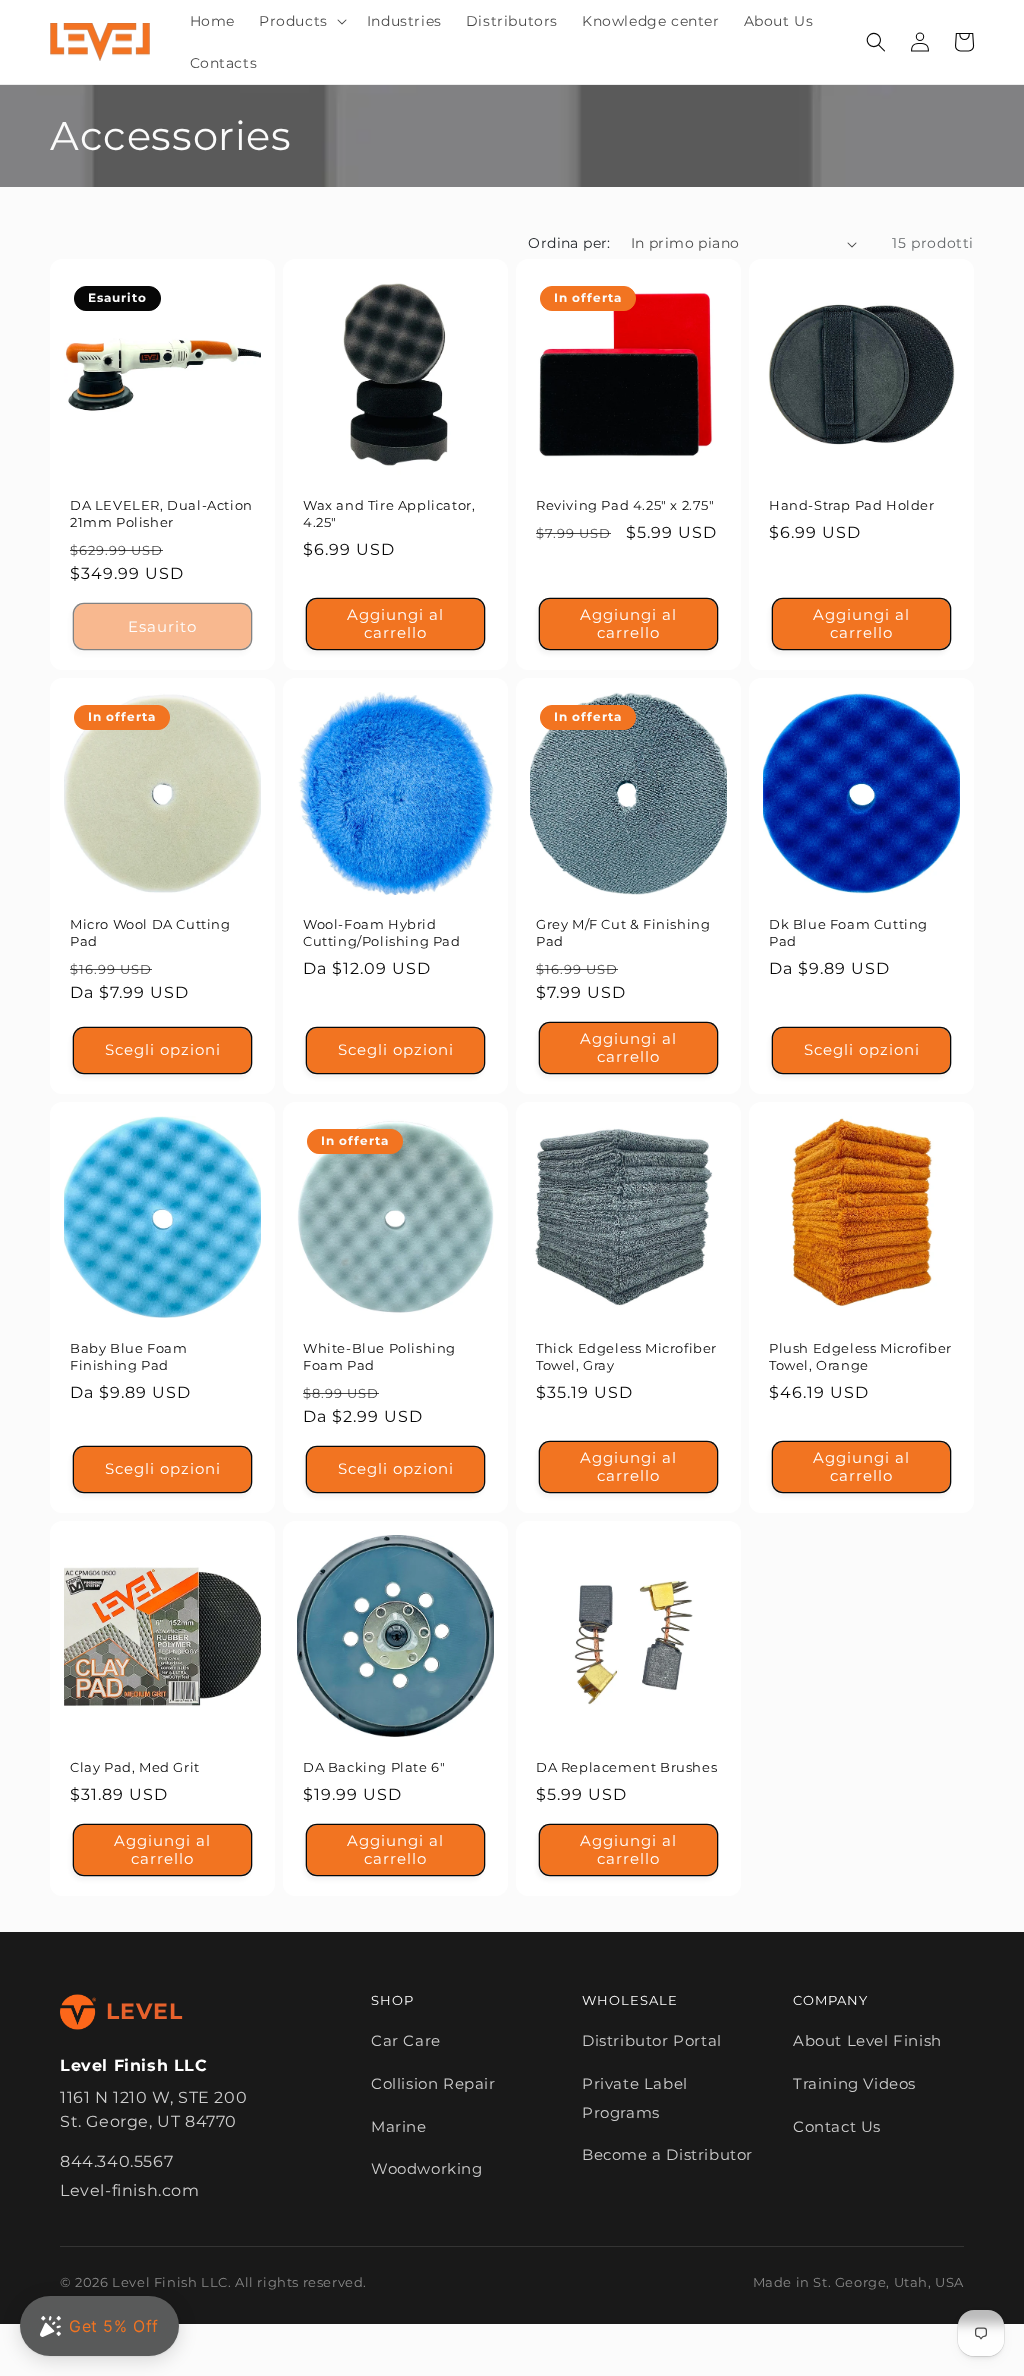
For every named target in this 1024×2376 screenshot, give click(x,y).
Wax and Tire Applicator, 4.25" (389, 513)
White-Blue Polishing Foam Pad (379, 1356)
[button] (301, 21)
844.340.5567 (116, 2161)
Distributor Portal (652, 2040)
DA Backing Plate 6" (374, 1767)
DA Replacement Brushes (626, 1767)
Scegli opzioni (163, 1049)
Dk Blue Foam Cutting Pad (848, 932)
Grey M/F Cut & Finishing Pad (623, 932)
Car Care (406, 2040)
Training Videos (854, 2083)
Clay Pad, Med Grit (135, 1767)
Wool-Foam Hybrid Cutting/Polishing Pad (382, 932)
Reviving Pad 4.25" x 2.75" (625, 505)
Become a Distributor (667, 2154)
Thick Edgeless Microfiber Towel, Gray (626, 1356)
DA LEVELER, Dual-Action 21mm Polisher (161, 513)
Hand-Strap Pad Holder (852, 505)
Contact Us (837, 2126)
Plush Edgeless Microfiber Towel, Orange (860, 1356)
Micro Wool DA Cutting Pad (150, 932)
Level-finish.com (130, 2190)
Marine (399, 2126)
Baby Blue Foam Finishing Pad (128, 1356)
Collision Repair (433, 2083)
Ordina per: (569, 243)
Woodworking (427, 2168)
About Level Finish (867, 2040)
